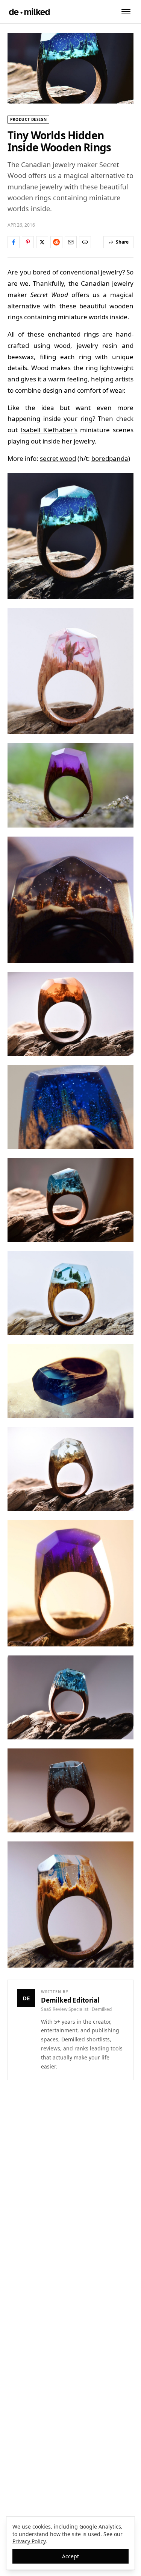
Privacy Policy (29, 2541)
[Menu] (126, 12)
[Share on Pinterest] (28, 242)
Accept (70, 2556)
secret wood (58, 458)
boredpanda (110, 458)
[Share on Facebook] (14, 242)
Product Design (28, 119)
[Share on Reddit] (56, 242)
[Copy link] (85, 242)
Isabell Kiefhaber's (49, 430)
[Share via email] (71, 242)
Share (122, 242)
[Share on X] (42, 242)
